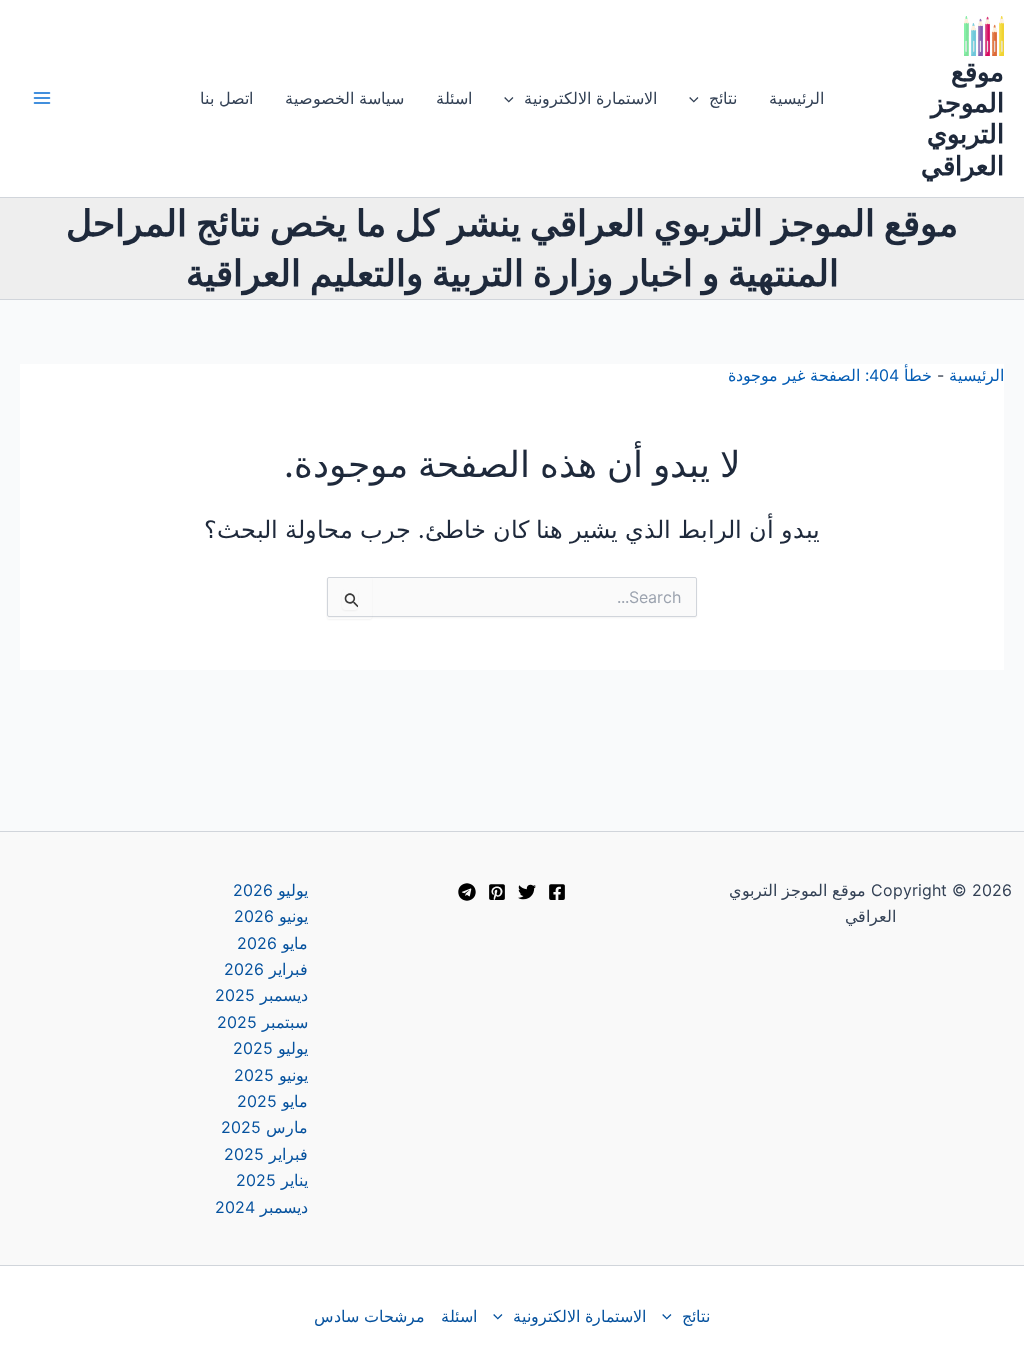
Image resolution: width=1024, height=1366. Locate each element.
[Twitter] (527, 892)
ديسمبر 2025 (261, 995)
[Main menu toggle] (42, 98)
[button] (699, 98)
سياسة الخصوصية (344, 98)
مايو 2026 (272, 943)
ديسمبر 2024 (261, 1207)
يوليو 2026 (270, 890)
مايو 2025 (272, 1101)
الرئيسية (796, 98)
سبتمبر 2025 (262, 1022)
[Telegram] (467, 892)
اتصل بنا (226, 98)
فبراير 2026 (266, 969)
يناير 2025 (272, 1180)
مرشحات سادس (369, 1316)
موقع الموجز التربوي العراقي (962, 118)
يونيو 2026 (271, 916)
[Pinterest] (497, 892)
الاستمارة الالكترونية (590, 98)
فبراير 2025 (266, 1154)
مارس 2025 (264, 1127)
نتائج (723, 98)
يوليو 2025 (270, 1048)
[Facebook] (557, 892)
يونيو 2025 (271, 1075)
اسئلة (454, 98)
